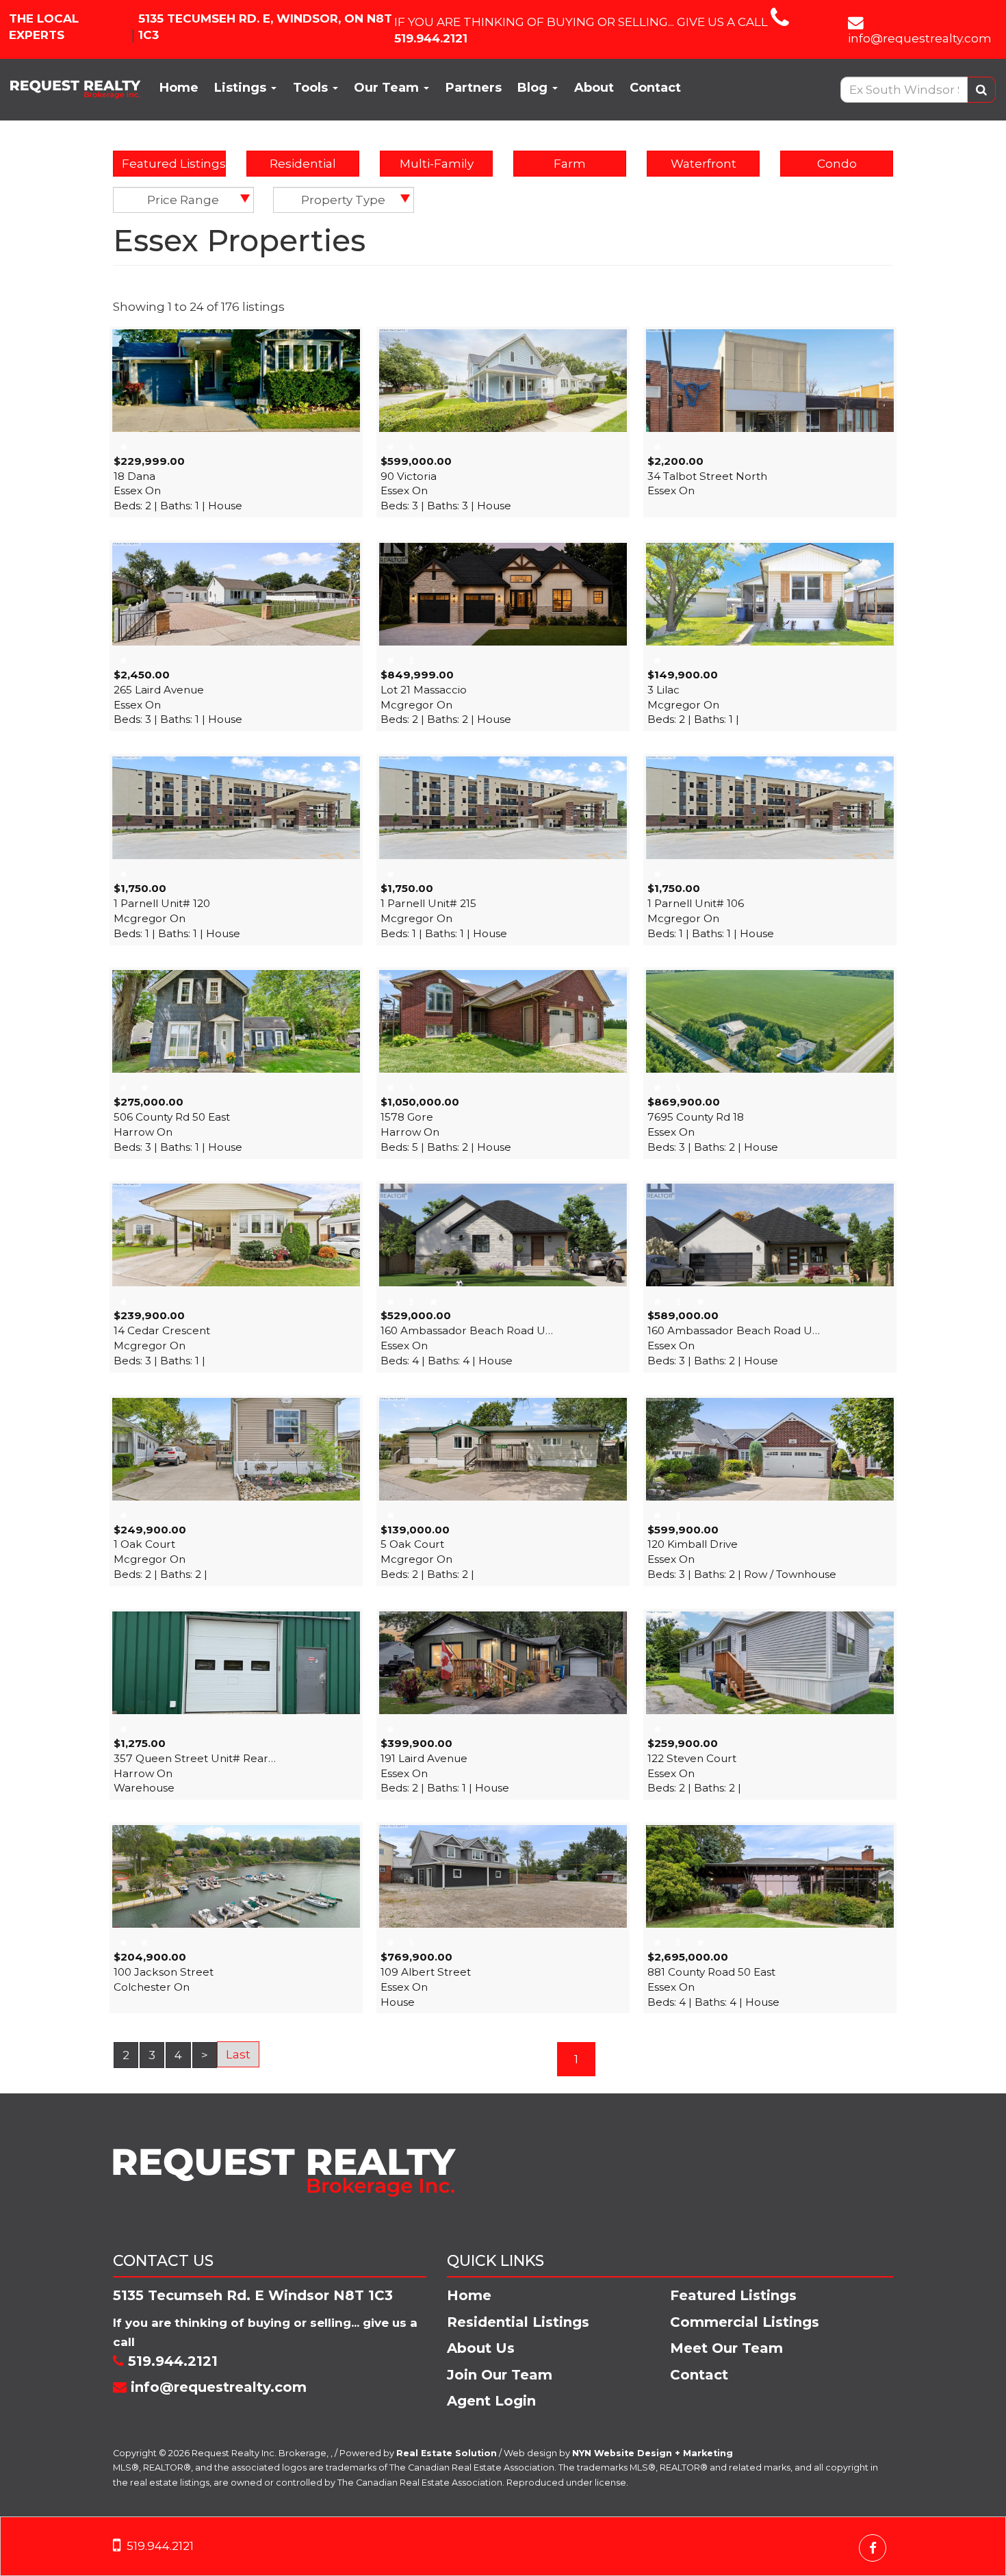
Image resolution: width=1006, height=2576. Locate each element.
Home (179, 88)
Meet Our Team (726, 2348)
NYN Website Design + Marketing (653, 2453)
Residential (303, 164)
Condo (837, 164)
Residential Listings (518, 2322)
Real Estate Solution (447, 2453)
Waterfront (704, 164)
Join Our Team (500, 2375)
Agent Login (491, 2401)
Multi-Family (437, 164)
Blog (534, 88)
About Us (481, 2348)
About (594, 88)
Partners (474, 88)
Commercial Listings (745, 2322)
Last (238, 2054)
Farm (570, 164)
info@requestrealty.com (920, 38)
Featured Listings (174, 164)
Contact (655, 88)
